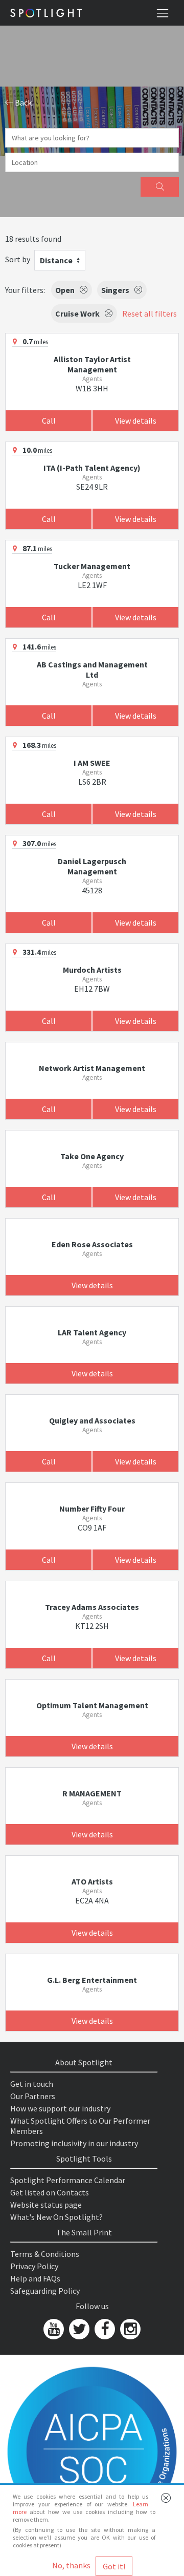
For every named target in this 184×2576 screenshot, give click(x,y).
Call (49, 421)
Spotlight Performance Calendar (68, 2180)
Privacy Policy (34, 2266)
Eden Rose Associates (92, 1244)
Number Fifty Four (92, 1509)
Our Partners (33, 2096)
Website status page (46, 2205)
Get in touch (32, 2084)
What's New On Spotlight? (56, 2217)
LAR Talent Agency (92, 1332)
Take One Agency (92, 1156)
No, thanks (71, 2565)
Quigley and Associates (92, 1420)
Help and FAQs (35, 2278)
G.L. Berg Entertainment (92, 1980)
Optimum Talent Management (92, 1705)
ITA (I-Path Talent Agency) (92, 468)
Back (22, 102)
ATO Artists (92, 1881)
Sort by (18, 259)
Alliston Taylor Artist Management (92, 364)
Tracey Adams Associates (92, 1607)
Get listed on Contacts (50, 2192)
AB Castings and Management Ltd (92, 669)
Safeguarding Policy (45, 2291)
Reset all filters (149, 313)
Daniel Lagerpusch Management (92, 866)
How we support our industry (60, 2108)
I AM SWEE (92, 763)
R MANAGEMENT (92, 1793)
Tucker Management (92, 566)
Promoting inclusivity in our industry (74, 2143)
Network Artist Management (92, 1068)
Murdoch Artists (92, 970)
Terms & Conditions (45, 2254)
